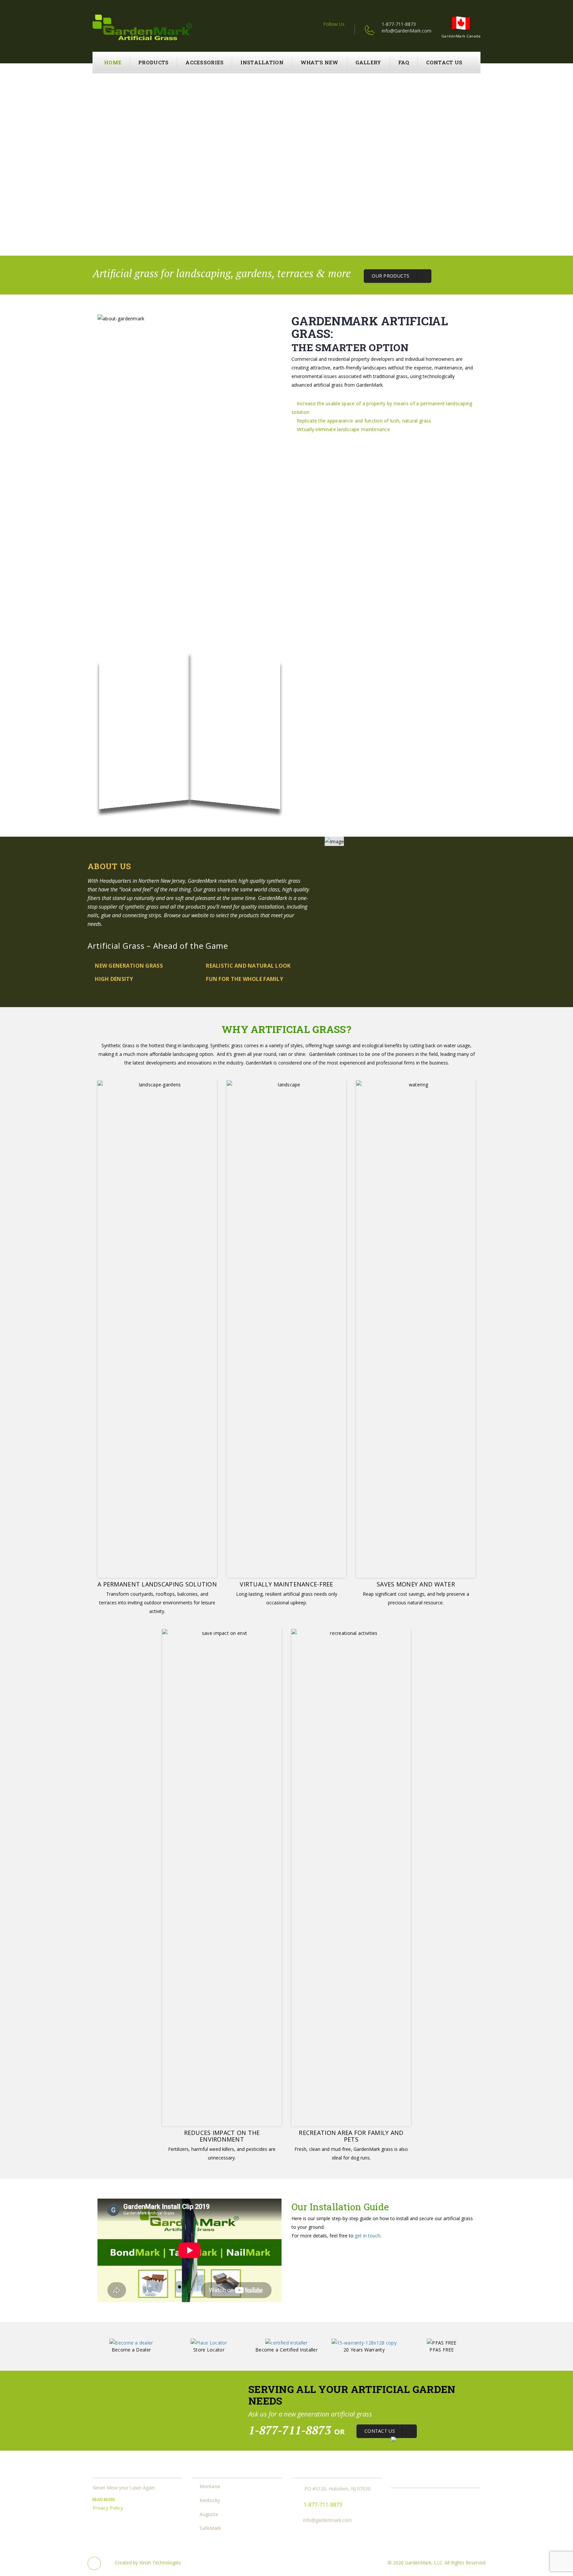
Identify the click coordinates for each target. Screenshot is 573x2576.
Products (153, 62)
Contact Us (444, 62)
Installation (262, 62)
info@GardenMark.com (407, 31)
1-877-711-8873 (399, 24)
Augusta (209, 2514)
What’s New (319, 62)
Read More (104, 2500)
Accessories (204, 62)
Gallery (368, 62)
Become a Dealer (131, 2350)
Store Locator (209, 2350)
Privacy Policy (108, 2508)
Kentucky (210, 2501)
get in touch (368, 2236)
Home (113, 62)
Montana (210, 2487)
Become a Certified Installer (286, 2350)
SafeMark (210, 2528)
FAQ (404, 62)
